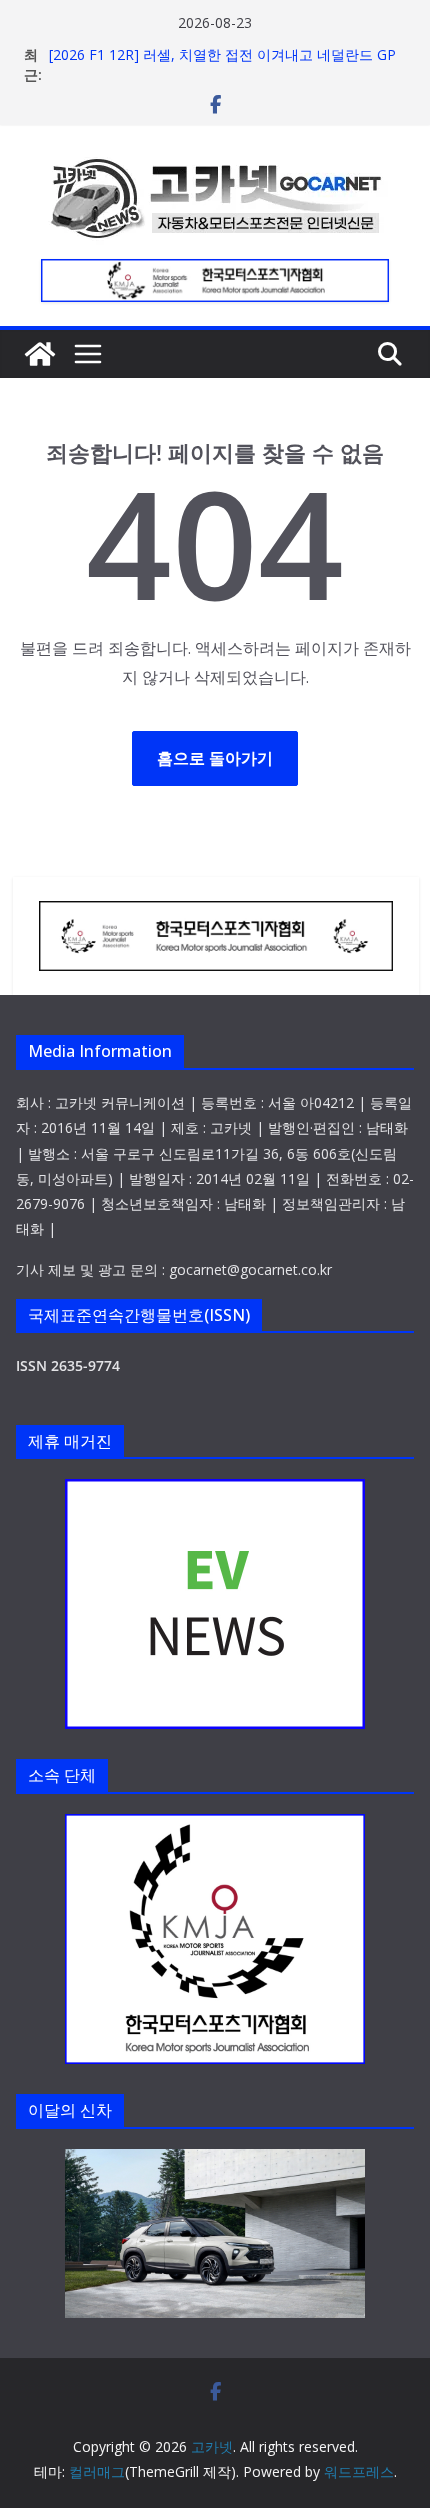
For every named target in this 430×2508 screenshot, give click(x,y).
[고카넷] (40, 354)
